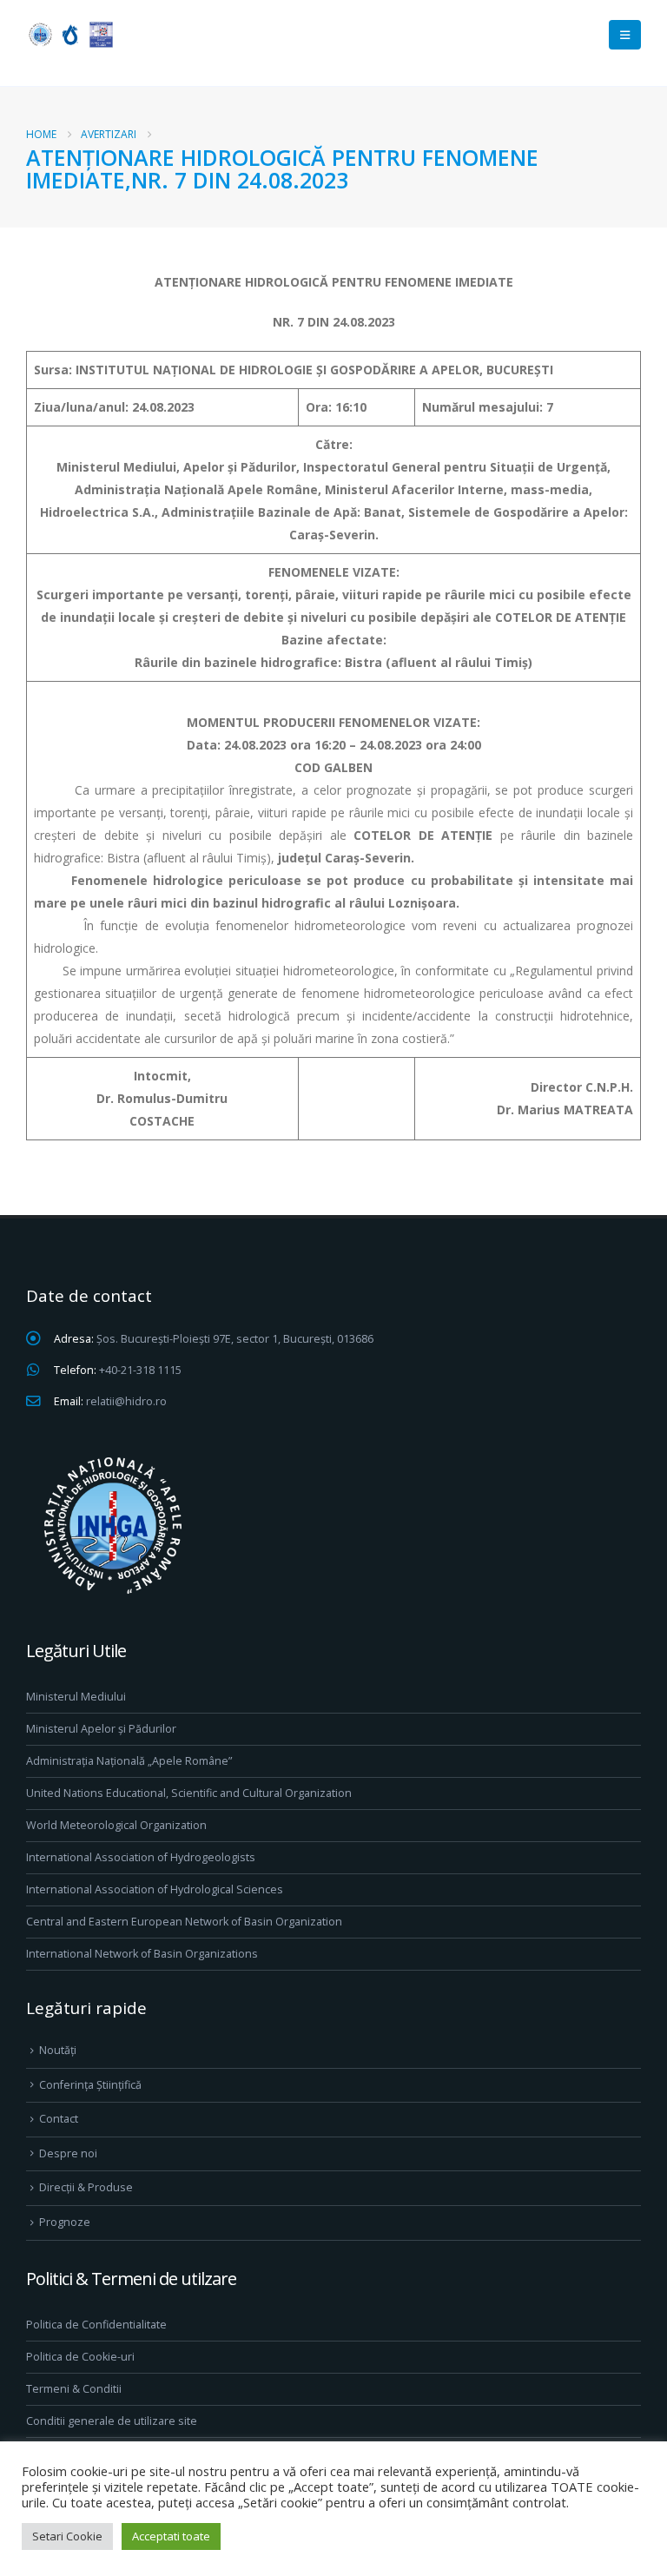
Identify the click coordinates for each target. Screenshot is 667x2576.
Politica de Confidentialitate (96, 2325)
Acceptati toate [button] (171, 2536)
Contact (59, 2119)
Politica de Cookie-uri (80, 2357)
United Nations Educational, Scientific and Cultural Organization (189, 1793)
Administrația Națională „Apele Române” (129, 1761)
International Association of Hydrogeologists (141, 1857)
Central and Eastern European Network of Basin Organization (184, 1922)
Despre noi (68, 2153)
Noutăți (58, 2050)
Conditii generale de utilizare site (112, 2421)
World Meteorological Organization (116, 1825)
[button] (625, 35)
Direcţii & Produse (86, 2187)
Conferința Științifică (90, 2085)
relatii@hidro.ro (126, 1401)
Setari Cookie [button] (67, 2536)
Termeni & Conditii (74, 2389)
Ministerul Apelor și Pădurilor (101, 1729)
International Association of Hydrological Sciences (155, 1889)
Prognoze (65, 2222)
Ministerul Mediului (76, 1697)
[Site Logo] (69, 34)
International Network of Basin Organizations (142, 1954)
